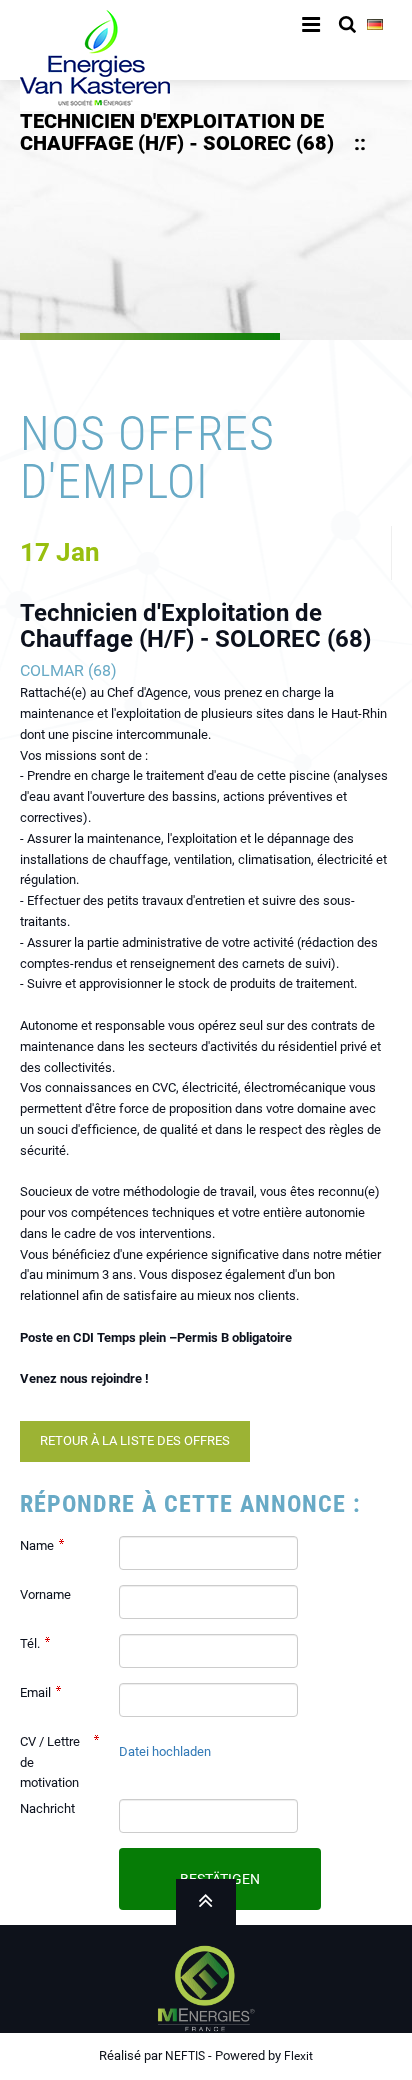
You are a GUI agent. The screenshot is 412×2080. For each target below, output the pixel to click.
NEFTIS (185, 2056)
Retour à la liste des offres (135, 1440)
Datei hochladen (165, 1751)
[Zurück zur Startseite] (95, 54)
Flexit (298, 2056)
